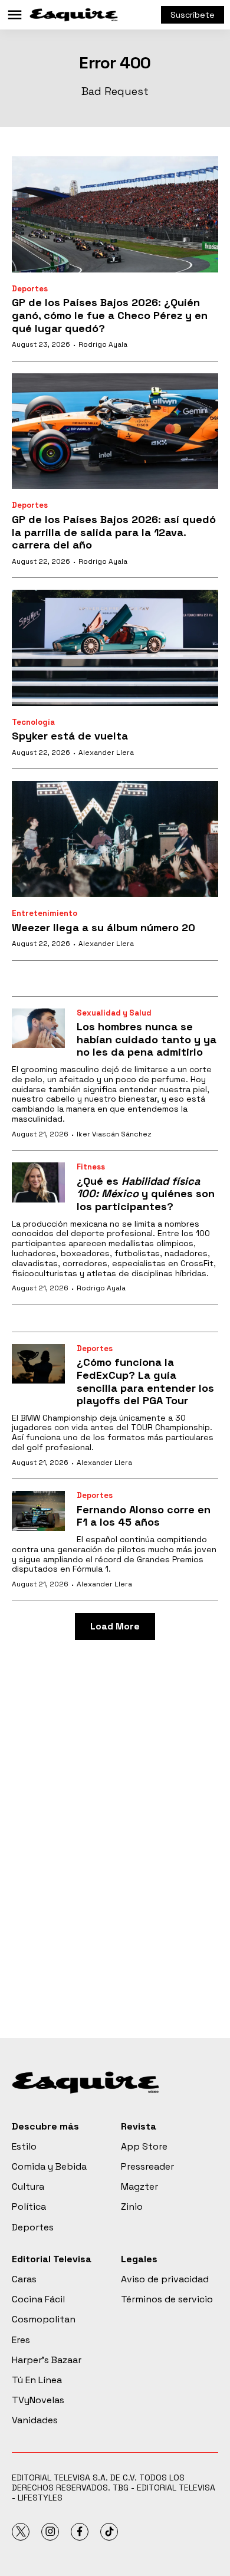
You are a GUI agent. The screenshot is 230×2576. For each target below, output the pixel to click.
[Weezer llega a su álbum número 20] (115, 839)
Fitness (91, 1167)
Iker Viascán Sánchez (114, 1134)
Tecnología (33, 722)
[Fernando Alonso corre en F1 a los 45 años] (38, 1511)
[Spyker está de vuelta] (115, 648)
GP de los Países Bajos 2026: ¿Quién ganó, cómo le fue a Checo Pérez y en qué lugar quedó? (110, 315)
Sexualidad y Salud (114, 1013)
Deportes (30, 289)
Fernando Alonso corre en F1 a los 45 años (144, 1516)
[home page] (74, 15)
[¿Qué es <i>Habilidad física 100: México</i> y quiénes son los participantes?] (38, 1182)
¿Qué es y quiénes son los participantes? (146, 1194)
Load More (115, 1626)
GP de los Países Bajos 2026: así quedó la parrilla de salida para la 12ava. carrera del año (114, 532)
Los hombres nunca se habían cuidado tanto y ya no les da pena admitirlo (147, 1039)
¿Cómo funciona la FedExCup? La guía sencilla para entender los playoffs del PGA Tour (145, 1381)
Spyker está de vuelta (70, 736)
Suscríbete (193, 15)
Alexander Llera (106, 753)
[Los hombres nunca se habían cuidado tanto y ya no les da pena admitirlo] (38, 1029)
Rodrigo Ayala (103, 344)
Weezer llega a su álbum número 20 (103, 927)
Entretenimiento (45, 913)
